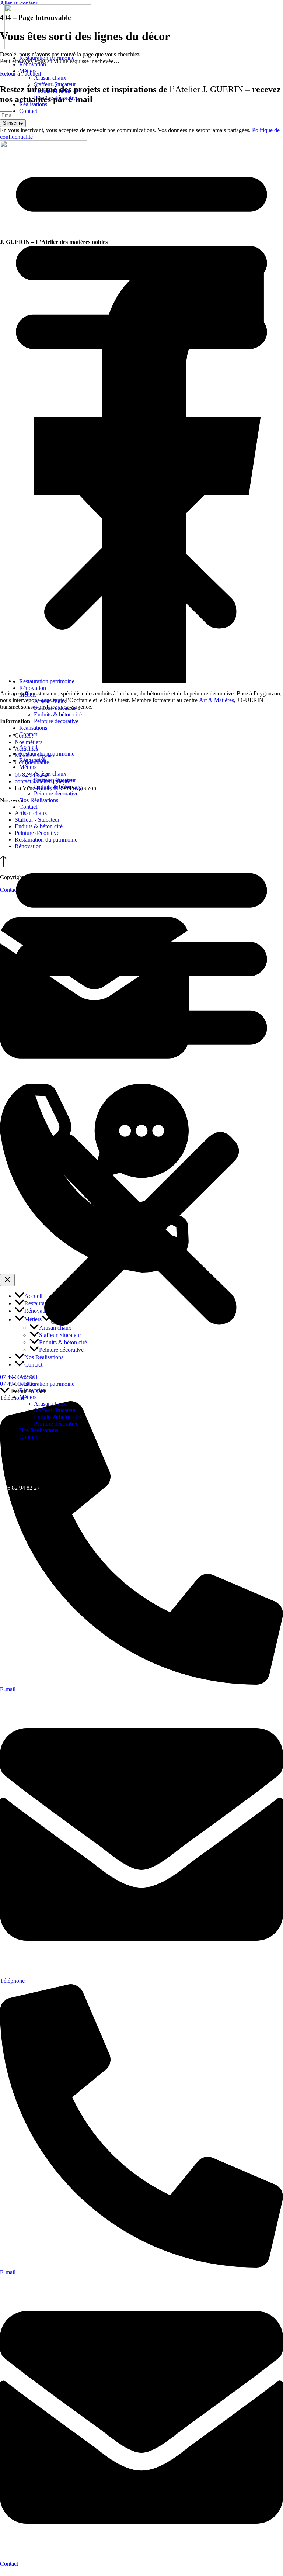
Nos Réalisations (39, 800)
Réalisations (33, 104)
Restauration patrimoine (47, 58)
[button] (141, 396)
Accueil (28, 747)
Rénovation (33, 64)
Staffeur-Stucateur (55, 84)
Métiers (28, 71)
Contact (28, 111)
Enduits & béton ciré (58, 91)
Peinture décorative (56, 98)
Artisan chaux (50, 78)
